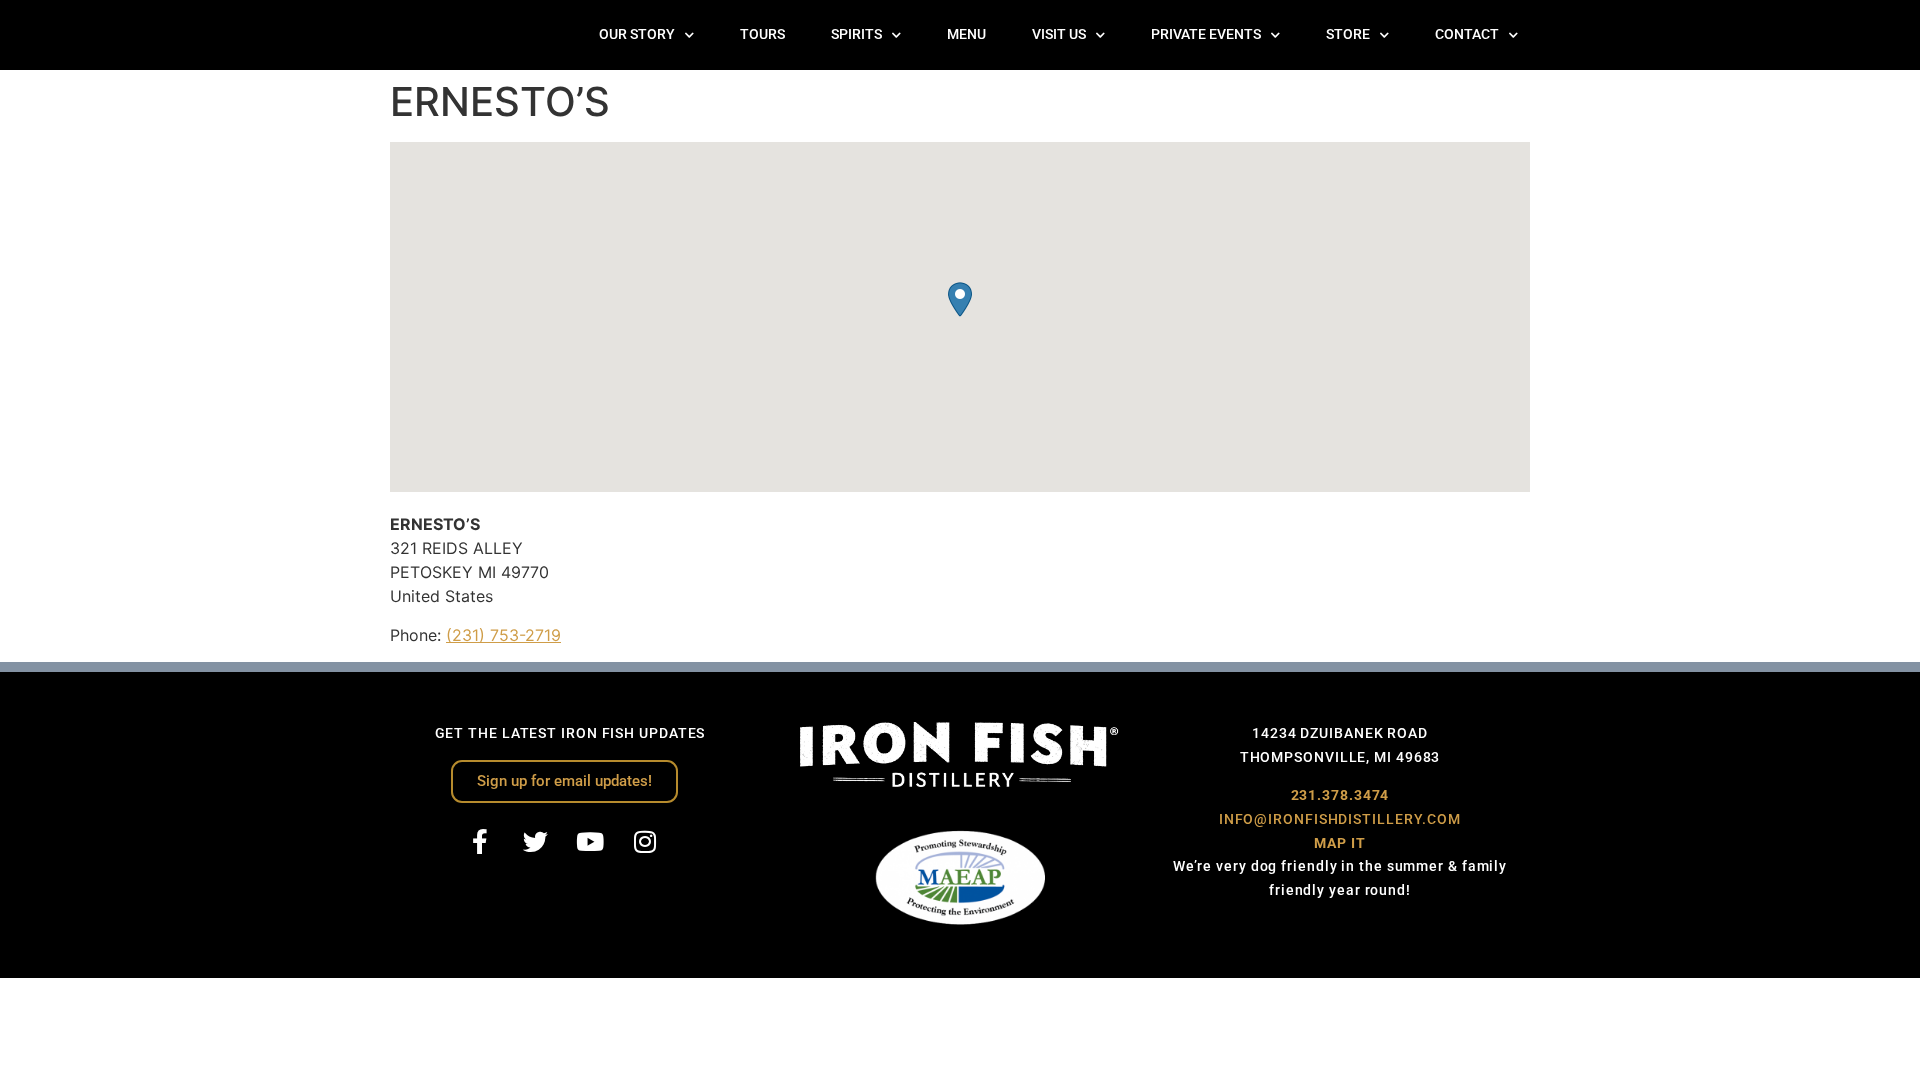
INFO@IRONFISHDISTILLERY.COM (1340, 819)
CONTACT (1467, 34)
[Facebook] (480, 842)
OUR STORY (637, 34)
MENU (966, 34)
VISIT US (1059, 34)
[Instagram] (645, 842)
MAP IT (1339, 843)
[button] (960, 299)
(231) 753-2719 (503, 635)
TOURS (762, 34)
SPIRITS (856, 34)
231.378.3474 (1340, 795)
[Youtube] (590, 842)
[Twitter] (535, 842)
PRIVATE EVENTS (1206, 34)
